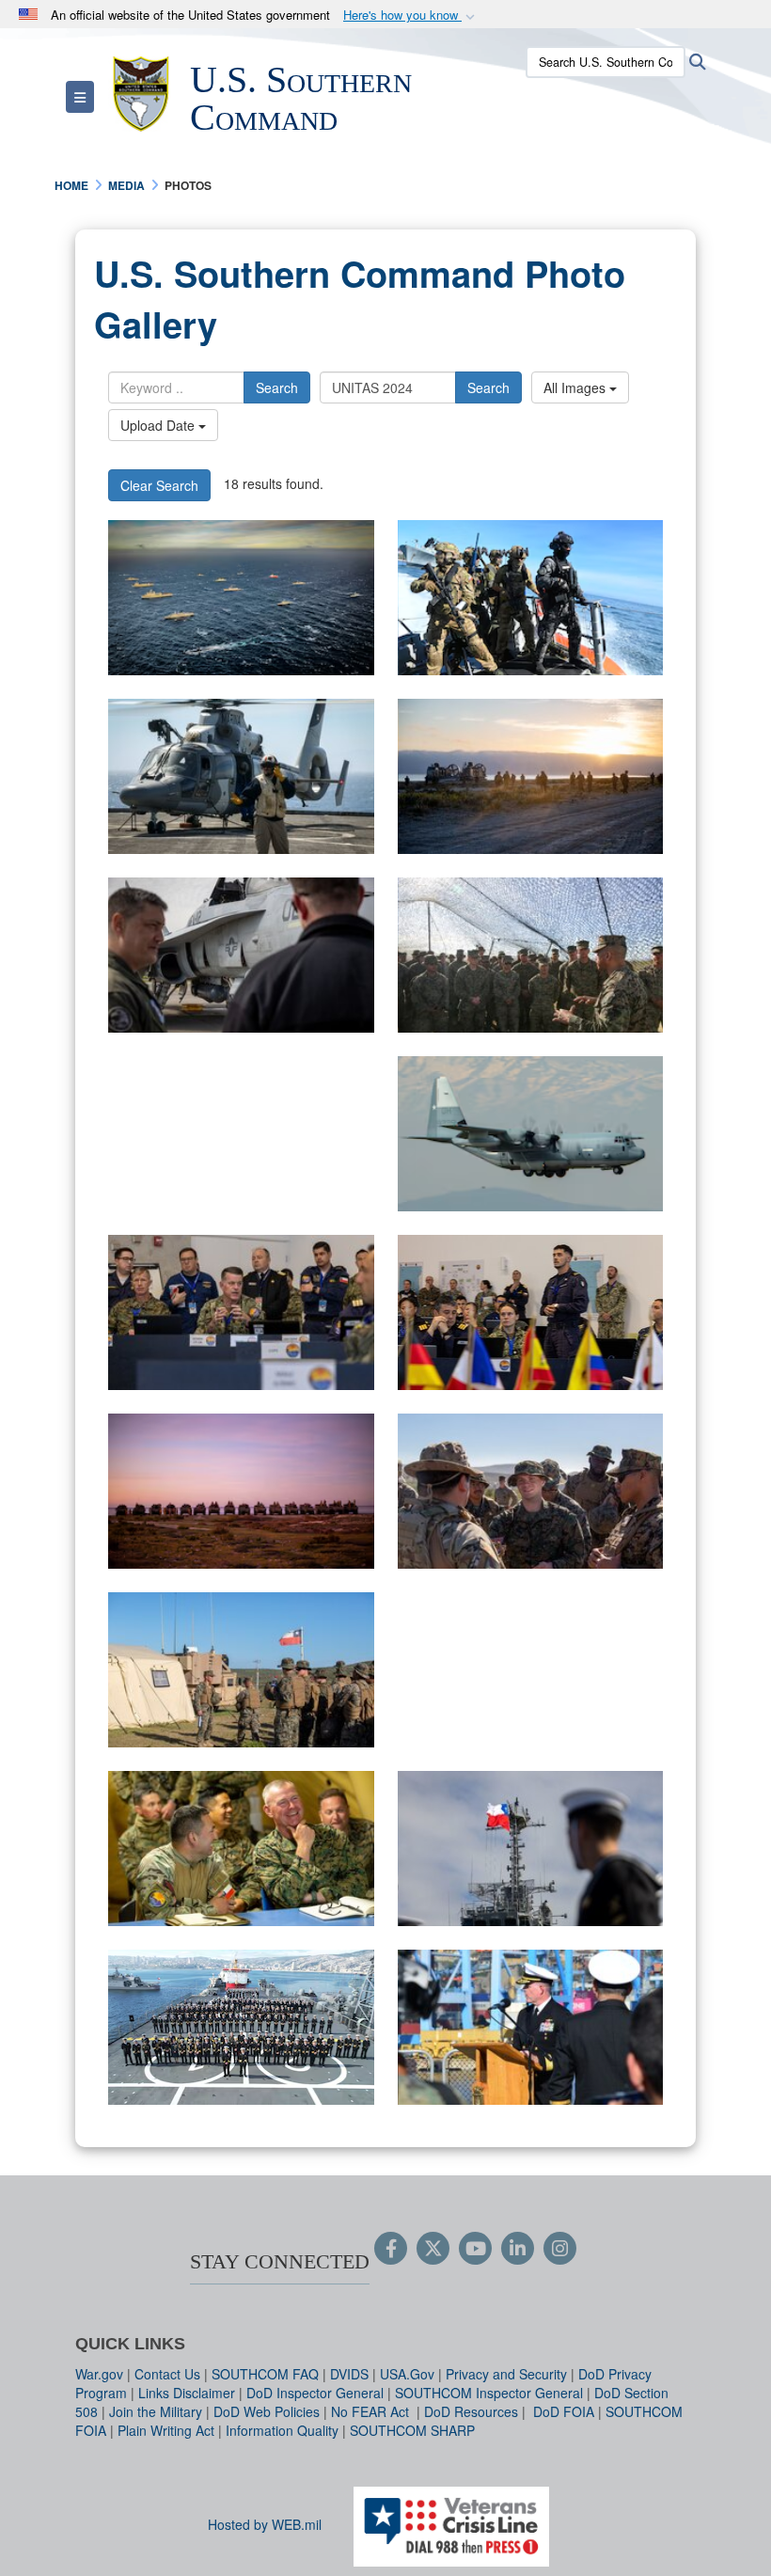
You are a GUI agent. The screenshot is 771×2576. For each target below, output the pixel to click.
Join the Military (156, 2411)
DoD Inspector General (315, 2393)
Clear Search (159, 485)
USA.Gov (407, 2374)
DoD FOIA (564, 2411)
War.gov (99, 2374)
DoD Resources (471, 2411)
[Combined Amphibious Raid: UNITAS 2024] (531, 776)
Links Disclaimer (187, 2393)
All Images (576, 387)
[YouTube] (475, 2250)
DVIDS (349, 2374)
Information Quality (282, 2430)
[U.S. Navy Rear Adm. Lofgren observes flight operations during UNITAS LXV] (241, 955)
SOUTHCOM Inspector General (489, 2393)
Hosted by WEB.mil (265, 2524)
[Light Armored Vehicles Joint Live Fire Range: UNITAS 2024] (241, 1491)
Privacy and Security (506, 2374)
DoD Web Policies (267, 2411)
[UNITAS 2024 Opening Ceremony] (531, 1849)
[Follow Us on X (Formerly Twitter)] (433, 2250)
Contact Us (167, 2374)
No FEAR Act (372, 2411)
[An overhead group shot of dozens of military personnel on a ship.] (241, 2027)
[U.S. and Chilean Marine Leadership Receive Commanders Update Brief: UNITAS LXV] (241, 1849)
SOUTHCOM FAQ (265, 2374)
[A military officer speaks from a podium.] (531, 2027)
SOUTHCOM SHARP (412, 2430)
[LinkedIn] (518, 2250)
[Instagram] (560, 2250)
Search (277, 387)
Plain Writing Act (166, 2430)
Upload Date (159, 425)
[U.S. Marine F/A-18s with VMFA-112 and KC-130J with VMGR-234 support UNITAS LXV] (241, 1134)
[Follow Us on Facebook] (391, 2250)
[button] (411, 16)
